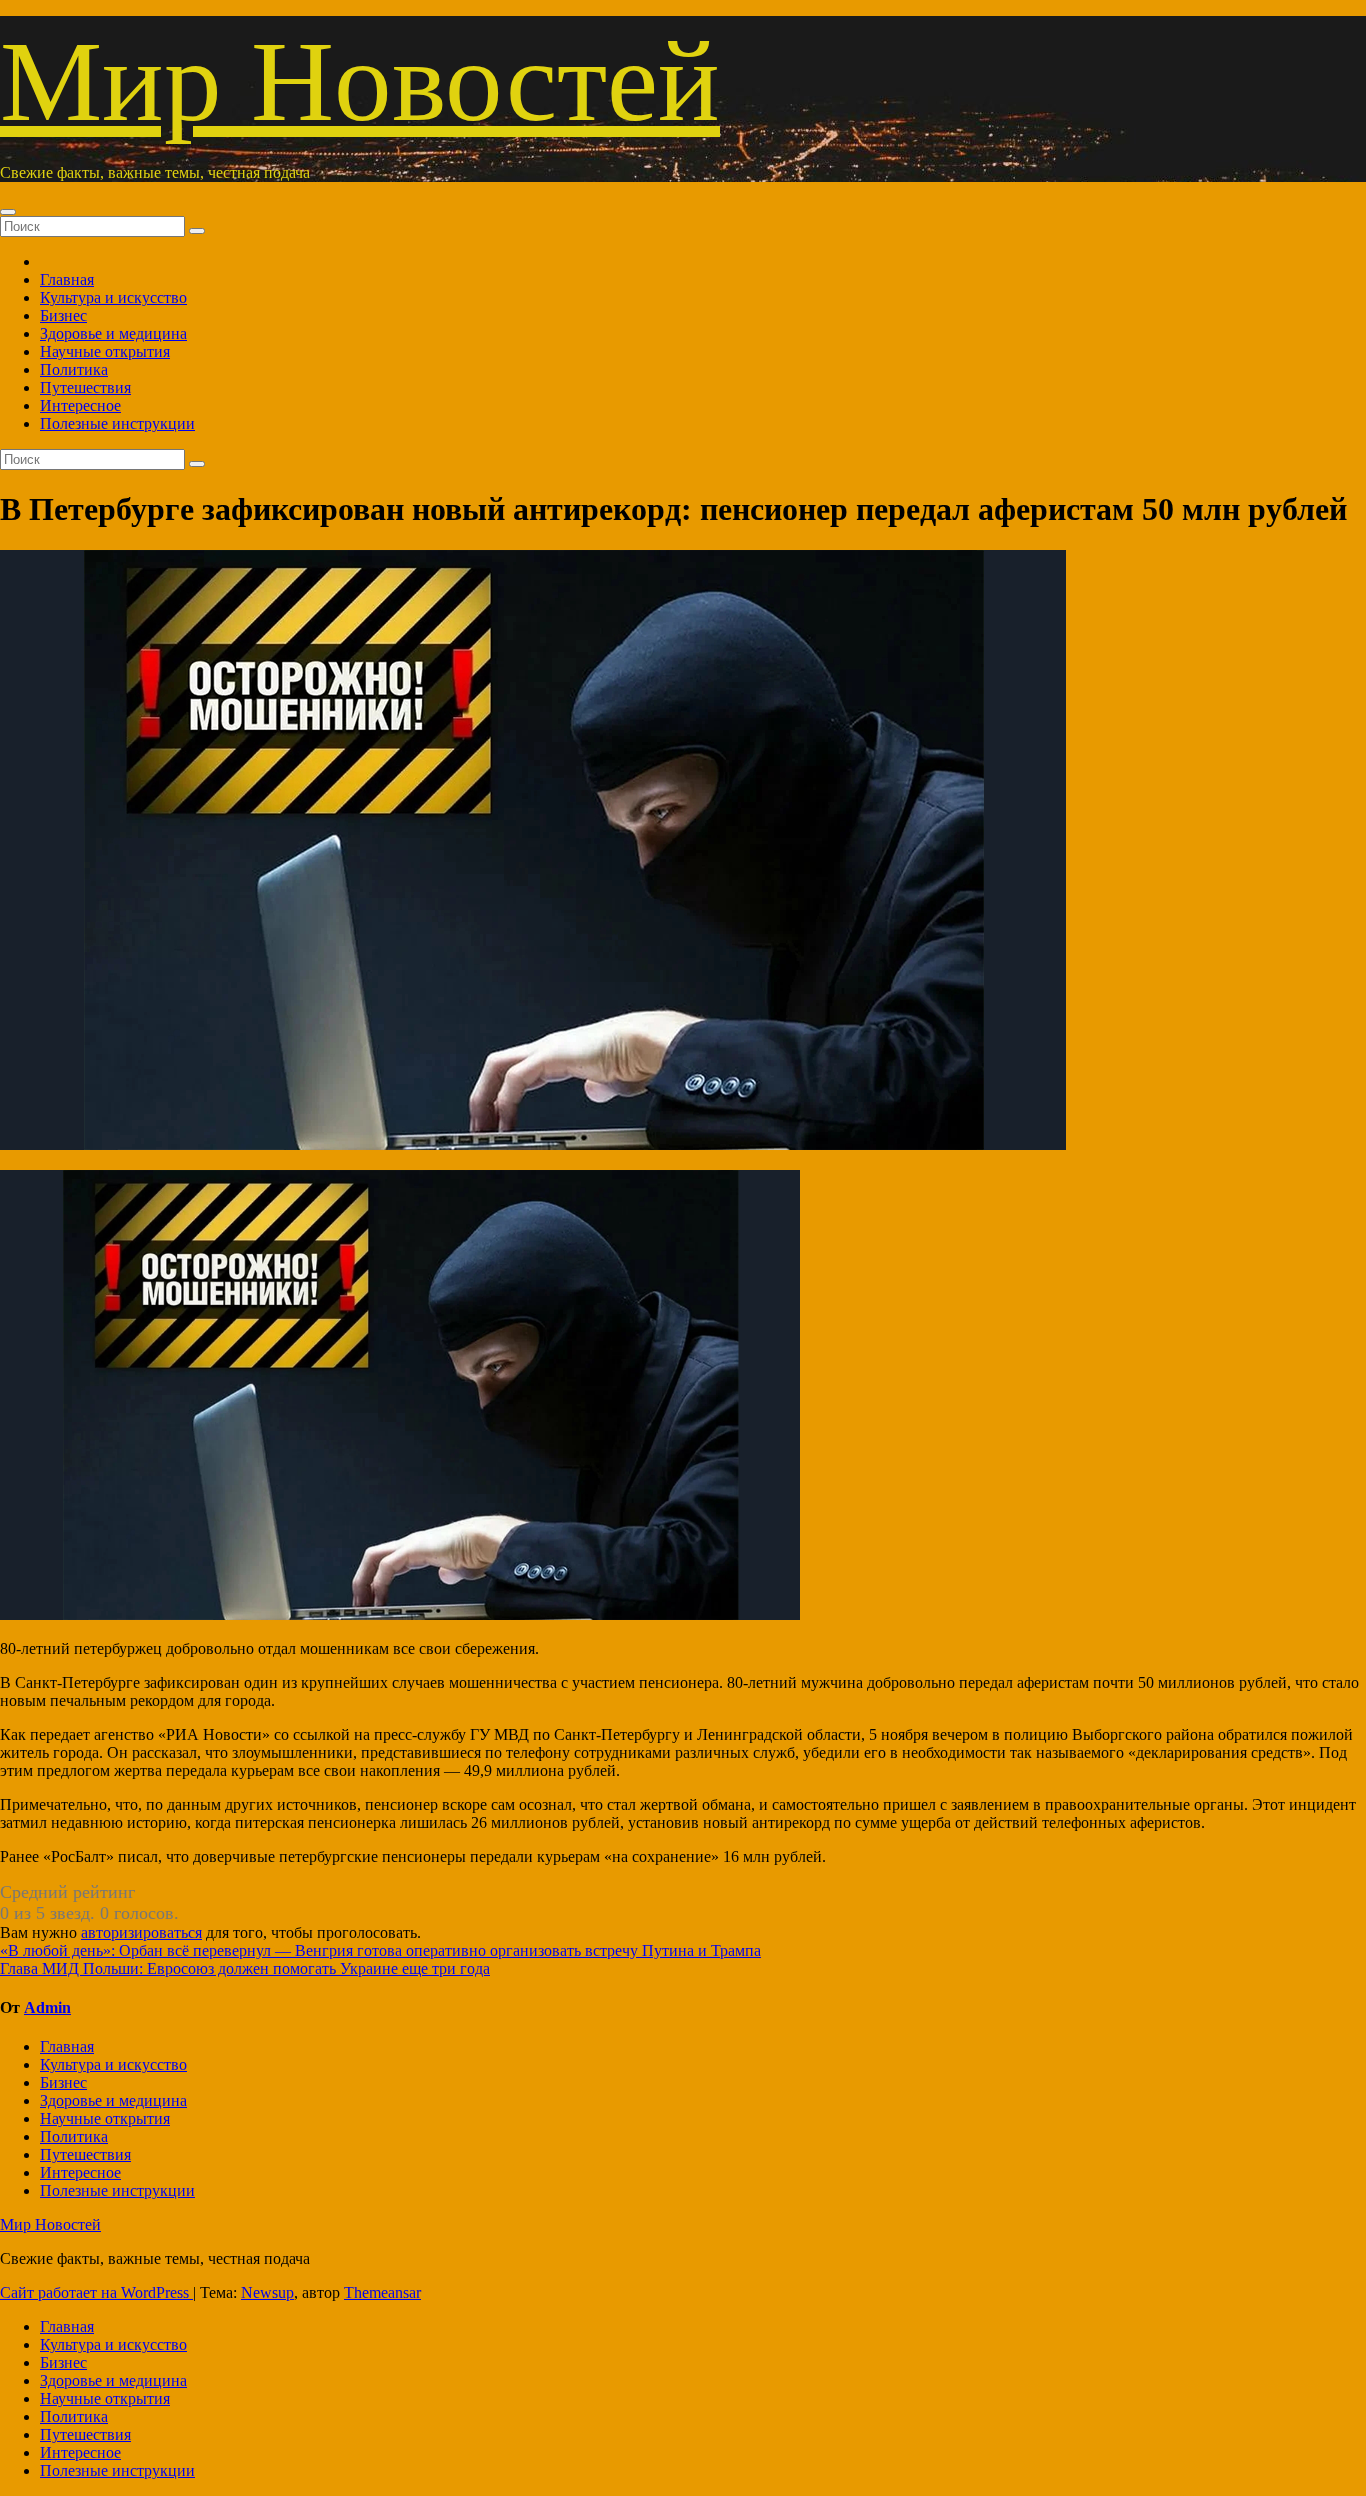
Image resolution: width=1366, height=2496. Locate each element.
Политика (74, 369)
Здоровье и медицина (113, 333)
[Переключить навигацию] (8, 212)
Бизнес (63, 315)
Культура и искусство (113, 297)
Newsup (267, 2292)
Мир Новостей (360, 81)
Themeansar (382, 2292)
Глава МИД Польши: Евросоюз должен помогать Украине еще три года (245, 1968)
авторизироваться (141, 1932)
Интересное (80, 405)
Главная (67, 279)
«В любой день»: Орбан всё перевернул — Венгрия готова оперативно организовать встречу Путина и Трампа (380, 1950)
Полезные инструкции (117, 423)
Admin (47, 2007)
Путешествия (85, 387)
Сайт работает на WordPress (96, 2292)
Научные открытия (105, 351)
